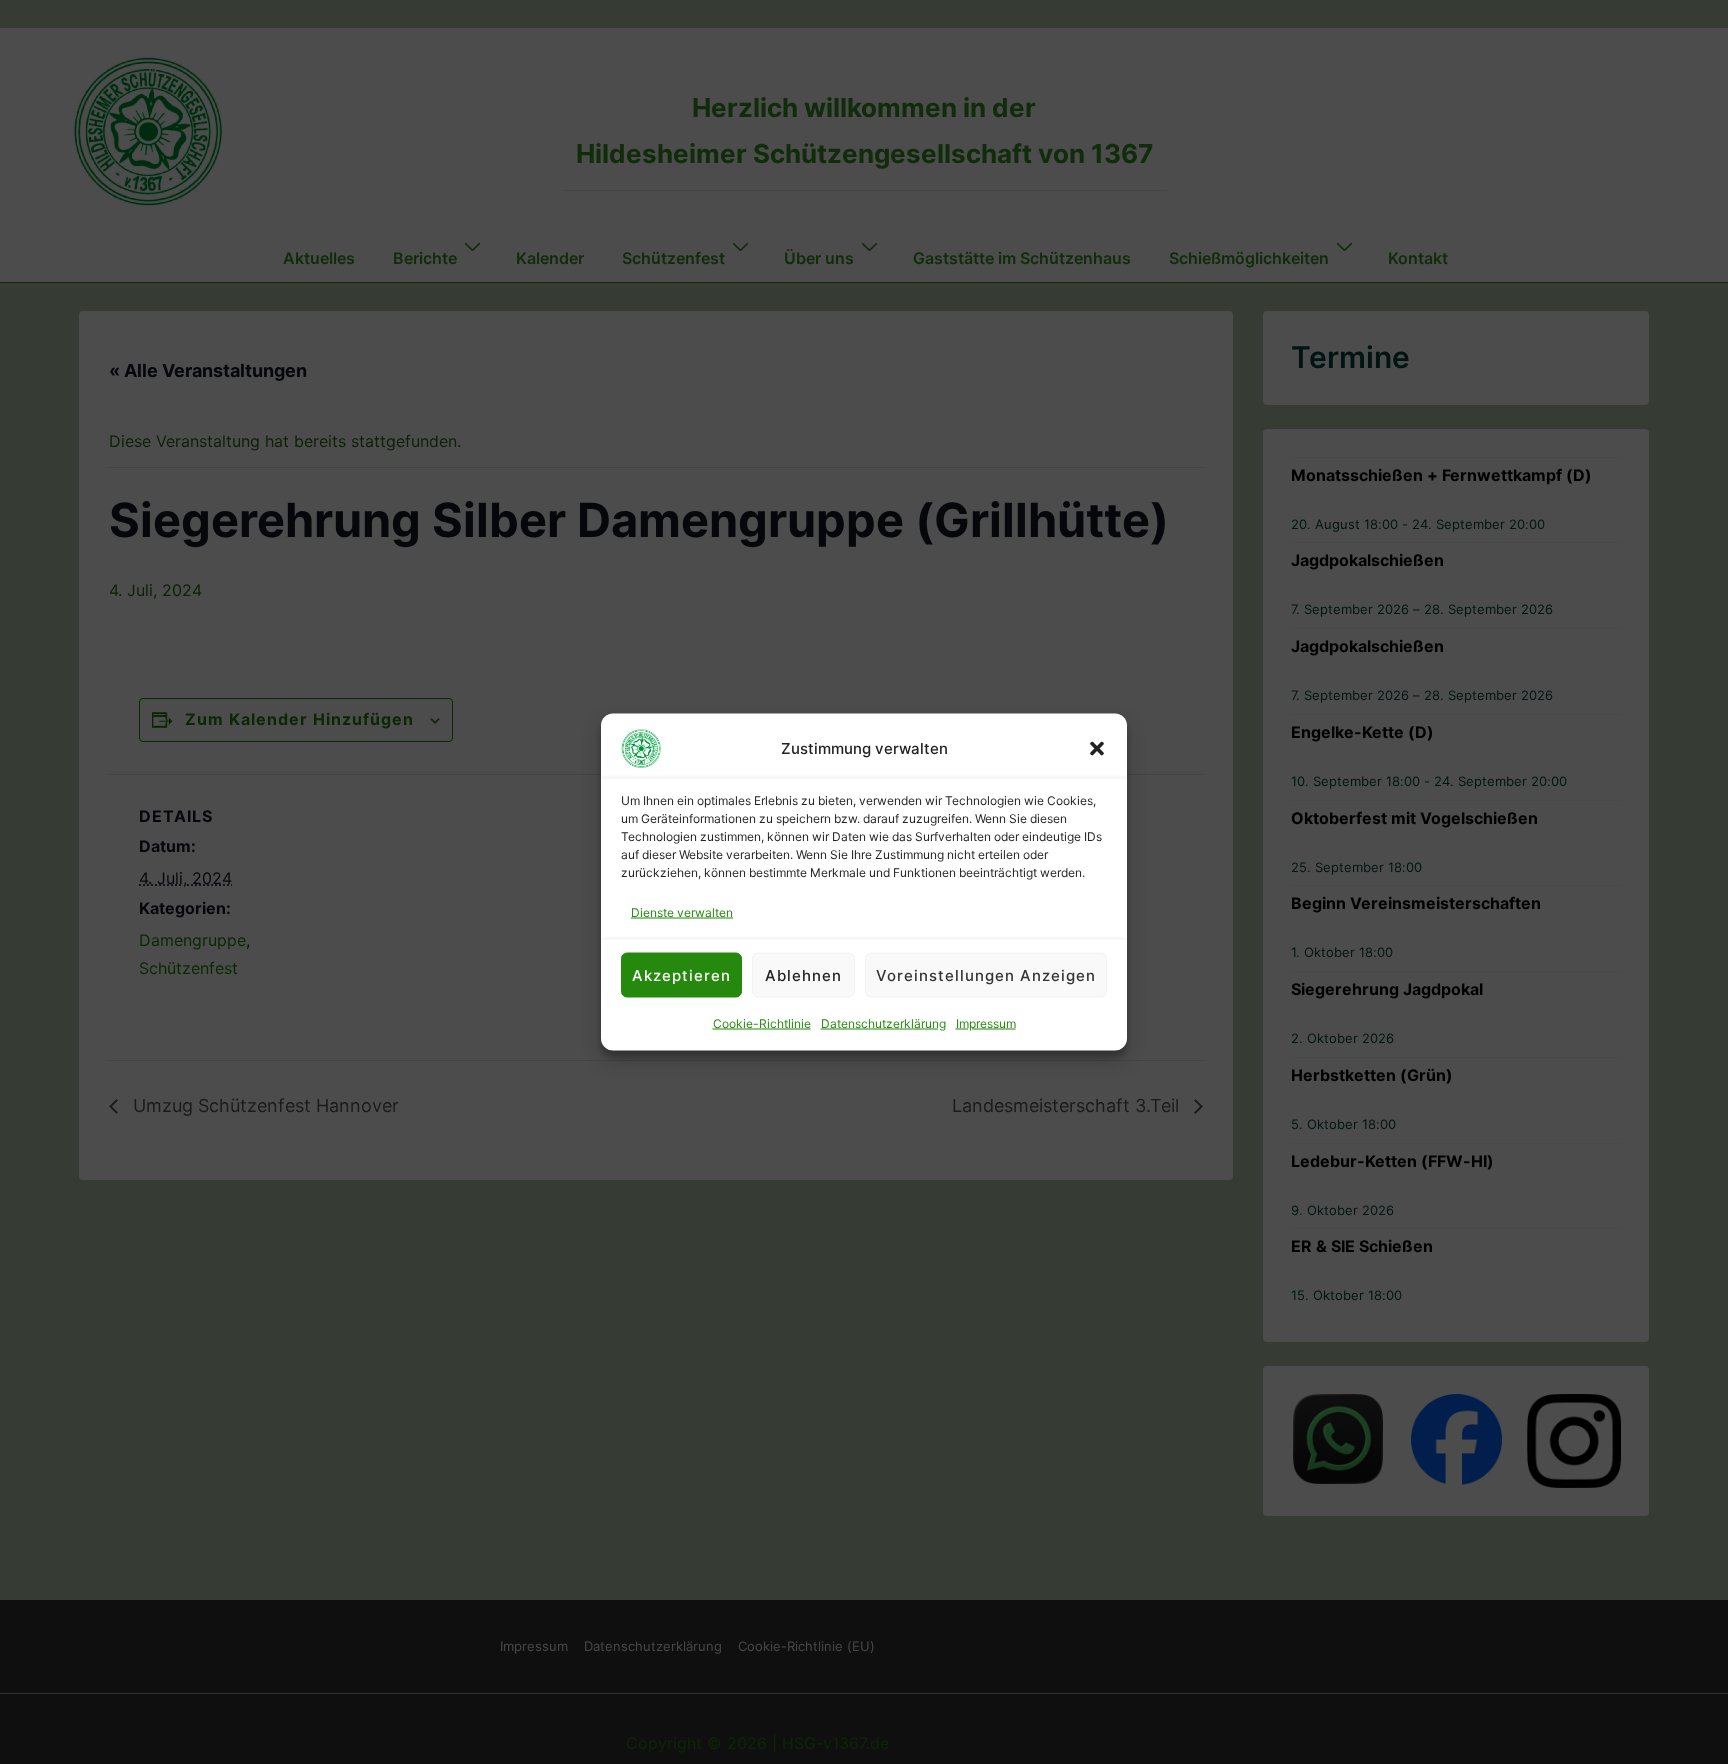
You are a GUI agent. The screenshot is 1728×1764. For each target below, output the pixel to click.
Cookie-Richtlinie (762, 1023)
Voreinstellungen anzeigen (986, 974)
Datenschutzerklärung (883, 1023)
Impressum (986, 1023)
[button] (1097, 749)
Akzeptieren (681, 974)
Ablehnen (803, 974)
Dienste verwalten (682, 912)
